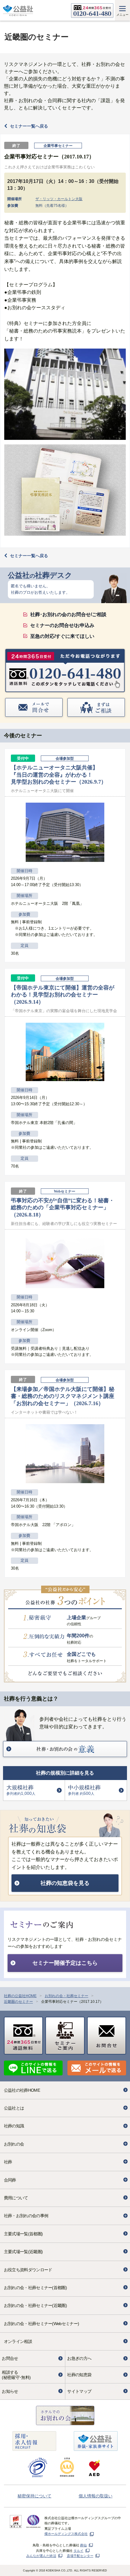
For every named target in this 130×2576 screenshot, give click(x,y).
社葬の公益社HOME (20, 1996)
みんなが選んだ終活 (41, 2556)
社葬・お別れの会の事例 (26, 2216)
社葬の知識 (14, 2126)
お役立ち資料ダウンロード (28, 2270)
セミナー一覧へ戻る (29, 126)
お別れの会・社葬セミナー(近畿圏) (35, 2305)
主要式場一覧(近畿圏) (23, 2252)
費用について (16, 2198)
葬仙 (83, 2545)
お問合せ (10, 2358)
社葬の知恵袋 (79, 2375)
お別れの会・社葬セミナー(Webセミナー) (41, 2324)
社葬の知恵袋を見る (65, 1883)
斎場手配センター (80, 2556)
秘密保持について (34, 2496)
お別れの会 (14, 2144)
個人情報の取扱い (96, 2496)
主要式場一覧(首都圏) (23, 2234)
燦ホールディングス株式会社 (66, 2534)
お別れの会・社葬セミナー (67, 1996)
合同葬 (10, 2180)
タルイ (78, 2551)
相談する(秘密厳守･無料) (16, 2375)
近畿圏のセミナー (18, 2002)
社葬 (8, 2162)
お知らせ (10, 2391)
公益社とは (14, 2108)
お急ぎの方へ (79, 2358)
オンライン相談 (18, 2341)
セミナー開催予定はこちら (65, 1963)
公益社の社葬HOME (22, 2090)
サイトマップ (79, 2391)
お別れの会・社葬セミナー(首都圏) (35, 2288)
